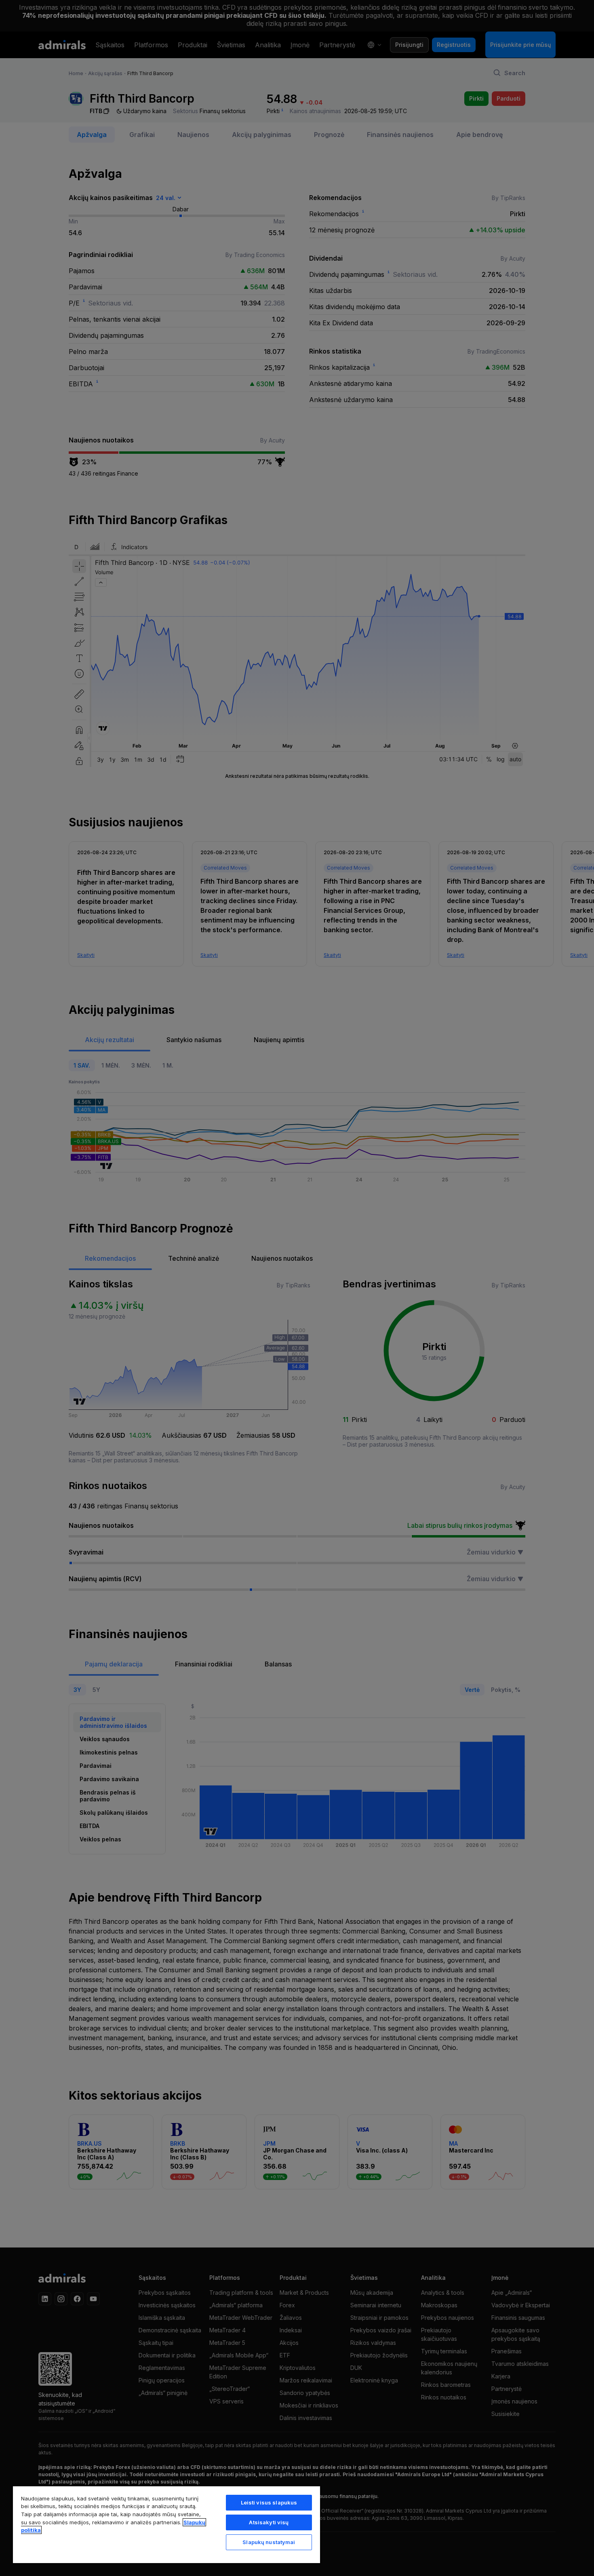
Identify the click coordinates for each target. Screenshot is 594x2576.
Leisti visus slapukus (269, 2502)
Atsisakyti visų (269, 2522)
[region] (166, 2524)
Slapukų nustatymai (269, 2542)
